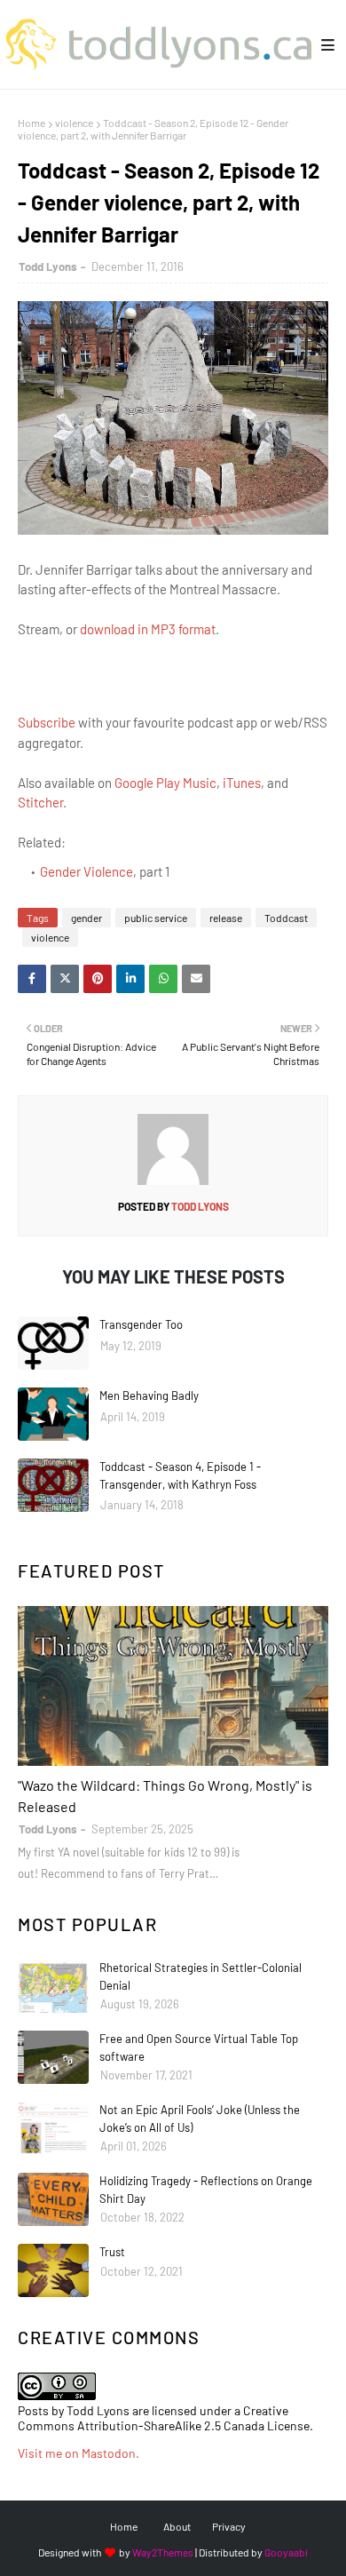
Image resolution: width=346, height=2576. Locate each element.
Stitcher (40, 802)
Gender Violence (86, 871)
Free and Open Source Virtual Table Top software (199, 2047)
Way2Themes (163, 2552)
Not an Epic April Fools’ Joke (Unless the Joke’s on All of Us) (200, 2119)
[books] (173, 1686)
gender (86, 918)
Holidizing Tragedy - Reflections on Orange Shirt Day (206, 2190)
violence (74, 123)
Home (31, 123)
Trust (112, 2252)
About (177, 2526)
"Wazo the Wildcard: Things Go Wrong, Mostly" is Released (165, 1796)
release (226, 918)
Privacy (229, 2526)
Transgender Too (141, 1324)
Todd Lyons (48, 266)
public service (156, 918)
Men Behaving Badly (149, 1395)
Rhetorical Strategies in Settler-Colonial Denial (201, 1976)
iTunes (242, 783)
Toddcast (286, 918)
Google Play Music (165, 783)
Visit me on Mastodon (77, 2453)
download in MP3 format (148, 629)
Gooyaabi (286, 2552)
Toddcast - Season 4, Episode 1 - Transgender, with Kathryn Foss (180, 1475)
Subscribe (47, 722)
